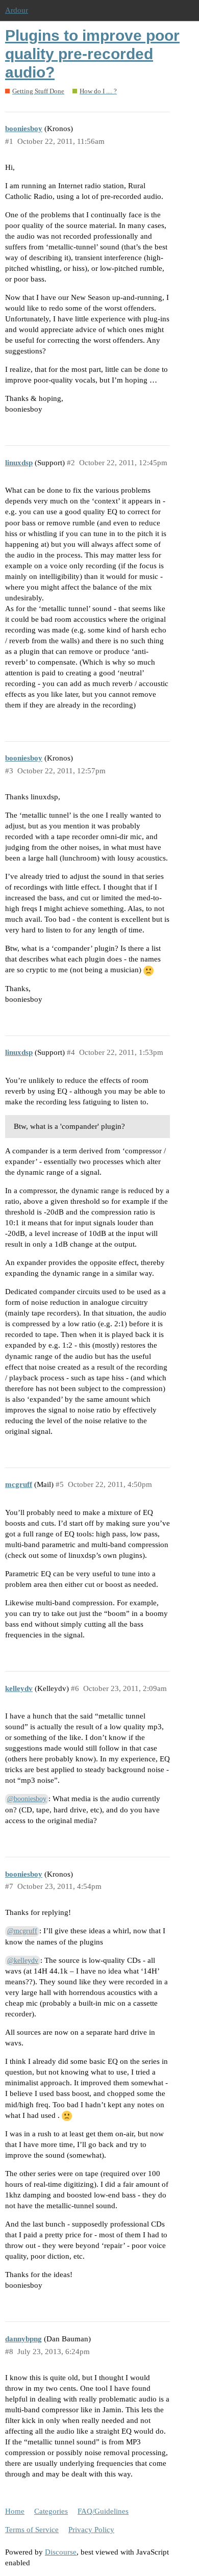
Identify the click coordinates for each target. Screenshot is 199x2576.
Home (15, 2511)
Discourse (61, 2552)
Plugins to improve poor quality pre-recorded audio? (92, 54)
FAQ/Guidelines (103, 2511)
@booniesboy (27, 1799)
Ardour (17, 10)
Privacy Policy (91, 2530)
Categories (51, 2511)
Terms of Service (32, 2530)
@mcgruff (22, 1931)
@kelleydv (23, 1961)
